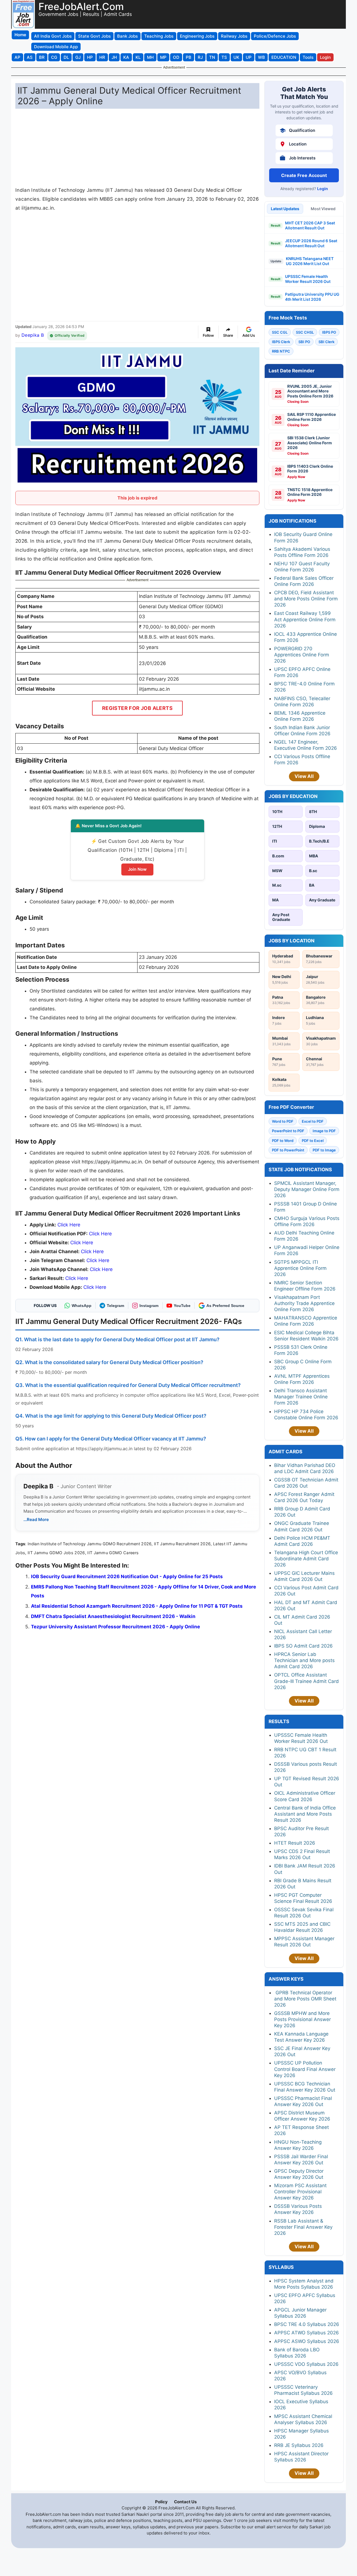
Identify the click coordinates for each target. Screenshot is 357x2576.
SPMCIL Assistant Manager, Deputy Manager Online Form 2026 (307, 1189)
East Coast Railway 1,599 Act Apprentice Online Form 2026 (305, 619)
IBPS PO (329, 332)
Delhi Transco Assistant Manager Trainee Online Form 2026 (301, 1397)
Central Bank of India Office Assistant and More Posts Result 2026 (305, 1814)
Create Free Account (304, 175)
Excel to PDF (313, 1121)
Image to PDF (324, 1131)
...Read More (36, 1519)
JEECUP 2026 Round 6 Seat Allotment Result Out (311, 243)
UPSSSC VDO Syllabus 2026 (306, 2364)
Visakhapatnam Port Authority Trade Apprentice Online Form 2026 (304, 1303)
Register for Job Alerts (137, 708)
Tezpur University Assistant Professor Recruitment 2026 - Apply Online (115, 1627)
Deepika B (33, 335)
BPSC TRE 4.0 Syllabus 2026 (307, 2324)
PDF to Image (324, 1150)
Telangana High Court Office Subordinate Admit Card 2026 (306, 1559)
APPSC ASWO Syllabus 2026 (307, 2341)
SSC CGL (280, 332)
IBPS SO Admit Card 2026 (303, 1646)
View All (304, 776)
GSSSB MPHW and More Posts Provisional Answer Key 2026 (302, 2019)
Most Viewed (323, 209)
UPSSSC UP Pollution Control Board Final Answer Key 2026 (305, 2069)
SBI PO (304, 342)
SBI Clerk (326, 342)
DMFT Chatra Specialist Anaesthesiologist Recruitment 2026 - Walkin (113, 1616)
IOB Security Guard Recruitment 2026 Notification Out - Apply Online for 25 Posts (127, 1576)
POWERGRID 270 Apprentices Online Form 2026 (302, 655)
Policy (161, 2502)
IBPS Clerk (281, 342)
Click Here (69, 1225)
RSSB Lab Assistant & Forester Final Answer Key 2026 (303, 2227)
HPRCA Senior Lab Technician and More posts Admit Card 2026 (304, 1660)
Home (20, 35)
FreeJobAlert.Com (81, 6)
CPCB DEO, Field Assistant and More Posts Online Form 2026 (306, 599)
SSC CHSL (305, 332)
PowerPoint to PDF (288, 1131)
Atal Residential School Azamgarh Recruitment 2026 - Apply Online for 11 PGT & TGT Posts (137, 1606)
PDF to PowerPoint (288, 1150)
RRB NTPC (281, 351)
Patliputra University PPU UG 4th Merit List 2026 (312, 297)
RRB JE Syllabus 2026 (299, 2445)
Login (323, 189)
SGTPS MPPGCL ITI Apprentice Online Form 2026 (300, 1268)
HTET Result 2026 (295, 1843)
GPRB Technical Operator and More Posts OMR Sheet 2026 (305, 1999)
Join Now (137, 869)
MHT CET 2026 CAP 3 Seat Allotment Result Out (310, 225)
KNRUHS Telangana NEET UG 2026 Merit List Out (310, 261)
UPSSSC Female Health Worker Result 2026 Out (308, 279)
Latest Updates (285, 209)
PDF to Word (283, 1141)
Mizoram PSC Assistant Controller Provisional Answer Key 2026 (300, 2192)
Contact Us (185, 2502)
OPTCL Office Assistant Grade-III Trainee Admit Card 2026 (307, 1681)
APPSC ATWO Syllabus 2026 (307, 2333)
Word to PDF (283, 1121)
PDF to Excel (313, 1141)
